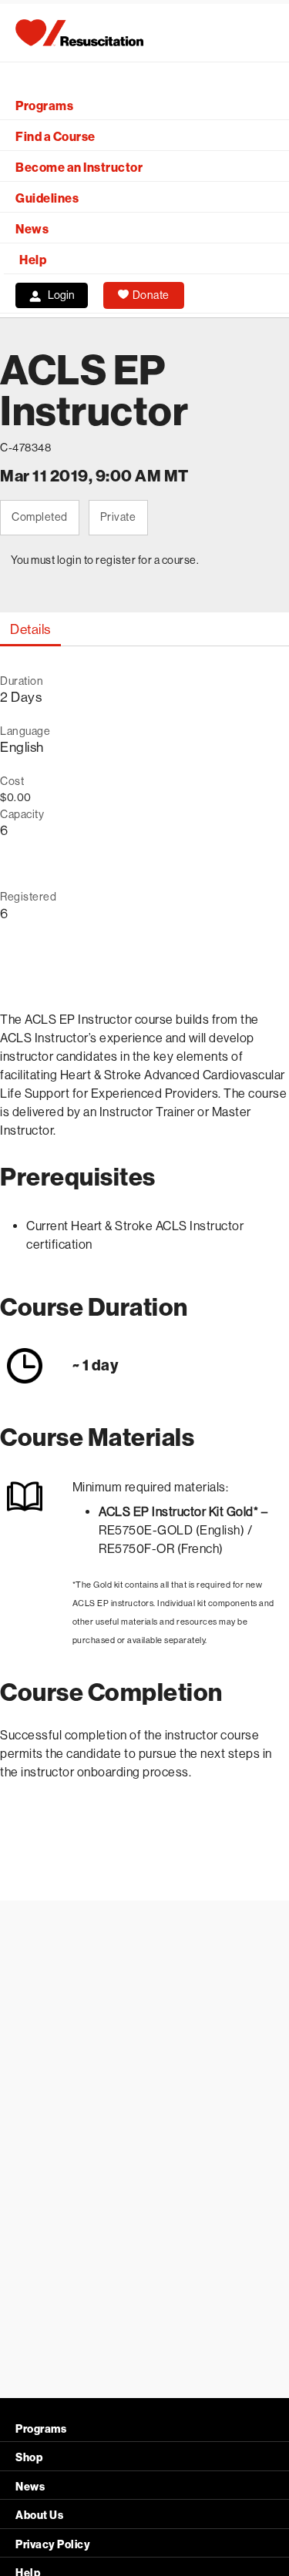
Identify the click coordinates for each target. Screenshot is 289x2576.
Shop (29, 2458)
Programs (44, 106)
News (32, 229)
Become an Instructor (79, 168)
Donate (151, 295)
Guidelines (47, 198)
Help (33, 260)
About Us (39, 2516)
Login (61, 295)
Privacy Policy (53, 2545)
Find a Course (55, 137)
